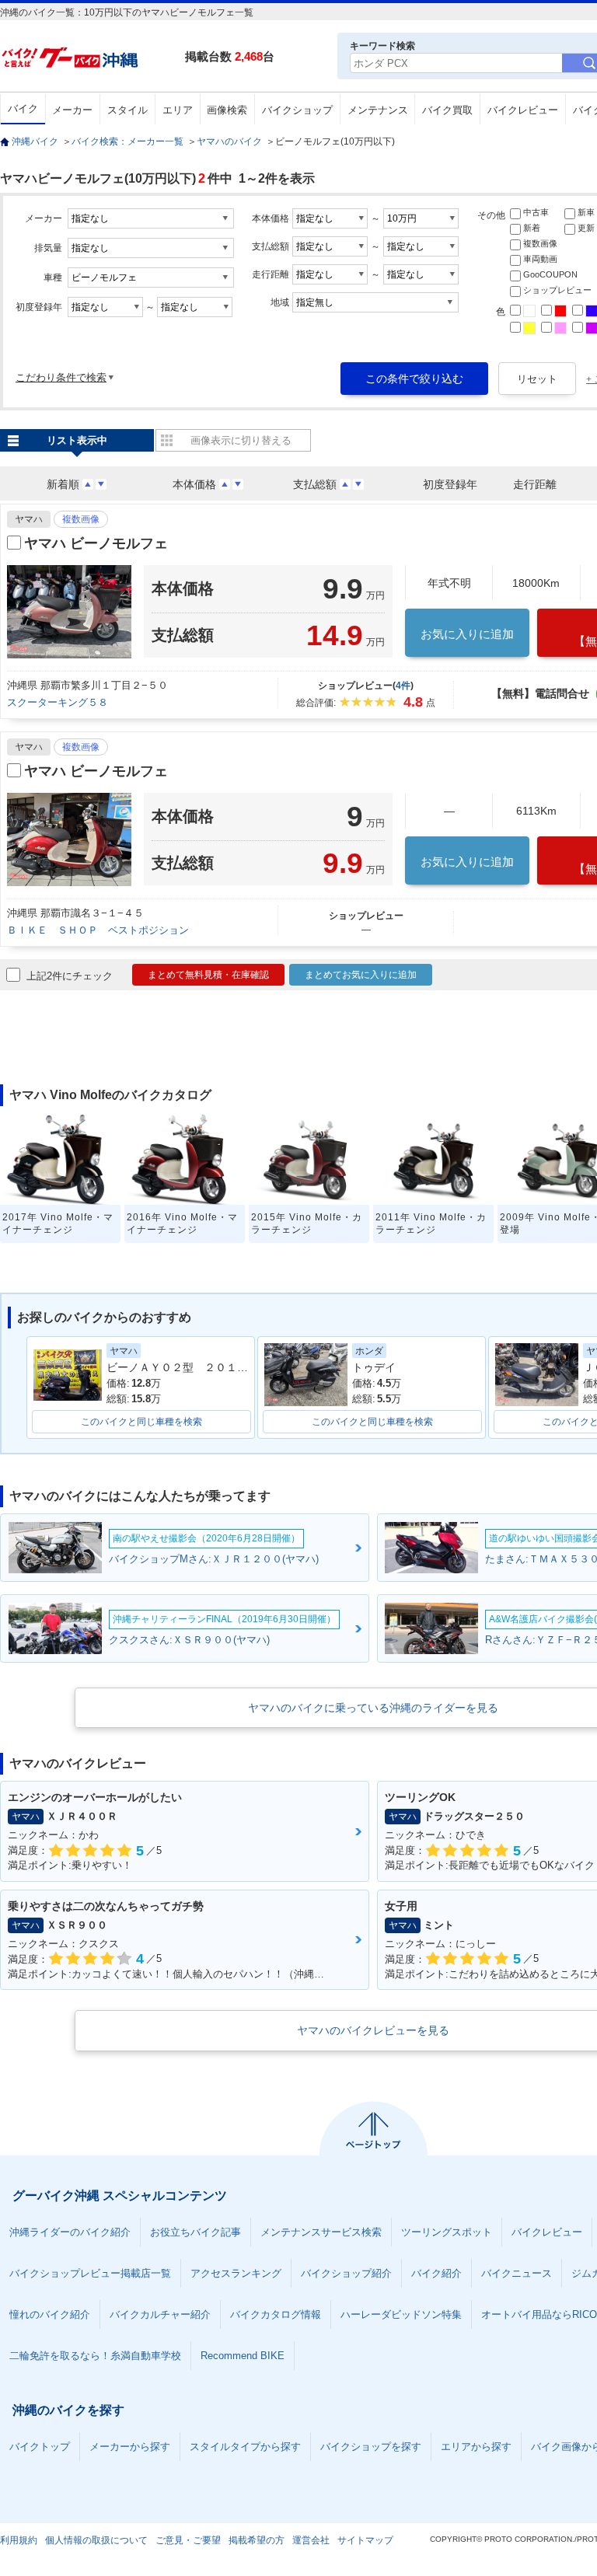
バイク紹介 (436, 2273)
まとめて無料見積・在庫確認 (208, 975)
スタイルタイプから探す (245, 2447)
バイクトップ (40, 2447)
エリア (178, 110)
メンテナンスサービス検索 (321, 2232)
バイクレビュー (523, 110)
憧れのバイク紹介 (50, 2314)
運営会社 (311, 2540)
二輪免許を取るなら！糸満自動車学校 (95, 2356)
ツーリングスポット (447, 2232)
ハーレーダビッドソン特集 (401, 2314)
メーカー (72, 110)
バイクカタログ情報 (276, 2314)
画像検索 (227, 110)
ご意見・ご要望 (188, 2540)
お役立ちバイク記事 (196, 2232)
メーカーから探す (130, 2447)
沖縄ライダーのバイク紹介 (70, 2232)
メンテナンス (378, 110)
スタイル (127, 110)
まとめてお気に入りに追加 (361, 975)
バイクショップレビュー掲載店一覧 (90, 2273)
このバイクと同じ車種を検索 (141, 1422)
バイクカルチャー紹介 (160, 2314)
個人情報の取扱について (96, 2540)
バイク (23, 108)
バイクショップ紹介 (346, 2273)
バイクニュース (517, 2273)
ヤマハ (29, 519)
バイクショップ (297, 110)
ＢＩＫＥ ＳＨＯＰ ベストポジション (98, 930)
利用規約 (19, 2540)
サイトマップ (365, 2540)
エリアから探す (476, 2447)
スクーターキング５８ (58, 702)
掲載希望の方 (257, 2540)
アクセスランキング (236, 2273)
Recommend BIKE (243, 2356)
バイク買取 (447, 110)
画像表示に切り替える (241, 440)
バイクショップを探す (371, 2447)
